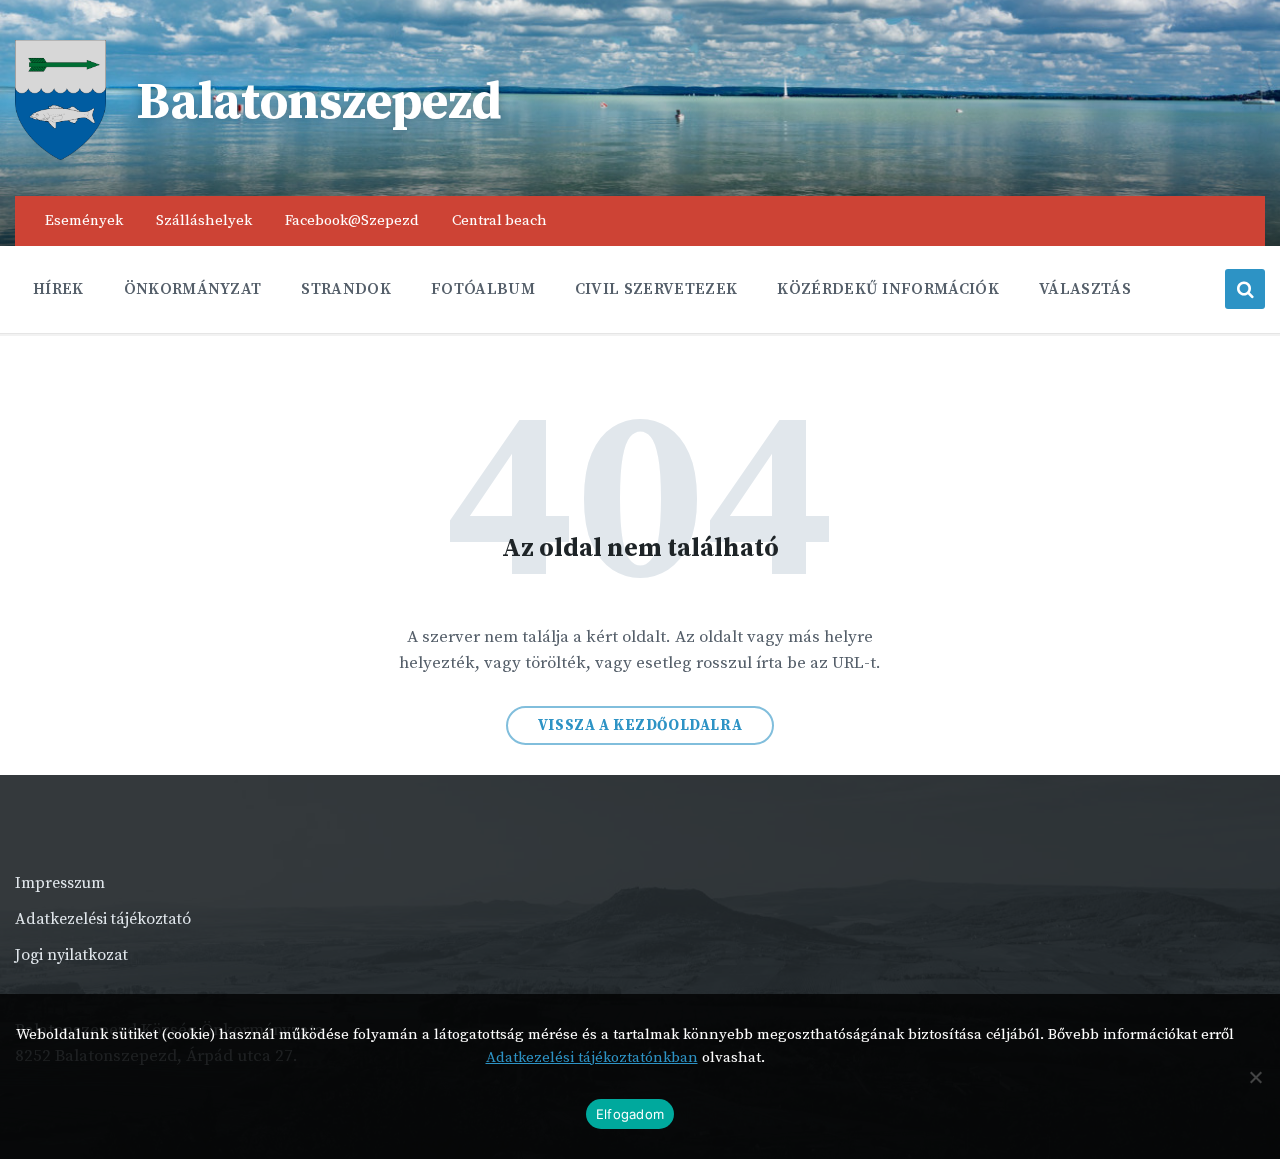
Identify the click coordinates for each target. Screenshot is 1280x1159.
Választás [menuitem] (1085, 289)
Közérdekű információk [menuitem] (888, 289)
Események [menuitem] (84, 220)
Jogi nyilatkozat (71, 955)
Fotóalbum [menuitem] (483, 289)
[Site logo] (60, 155)
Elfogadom (630, 1114)
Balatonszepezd (319, 103)
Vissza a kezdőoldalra (640, 725)
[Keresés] (1245, 289)
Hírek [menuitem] (58, 289)
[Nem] (1255, 1077)
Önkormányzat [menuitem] (193, 289)
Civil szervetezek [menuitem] (656, 289)
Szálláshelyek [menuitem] (204, 220)
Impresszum (60, 883)
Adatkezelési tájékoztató (103, 919)
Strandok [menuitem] (346, 289)
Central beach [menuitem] (499, 220)
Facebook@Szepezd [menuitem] (352, 220)
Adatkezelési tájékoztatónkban (592, 1057)
